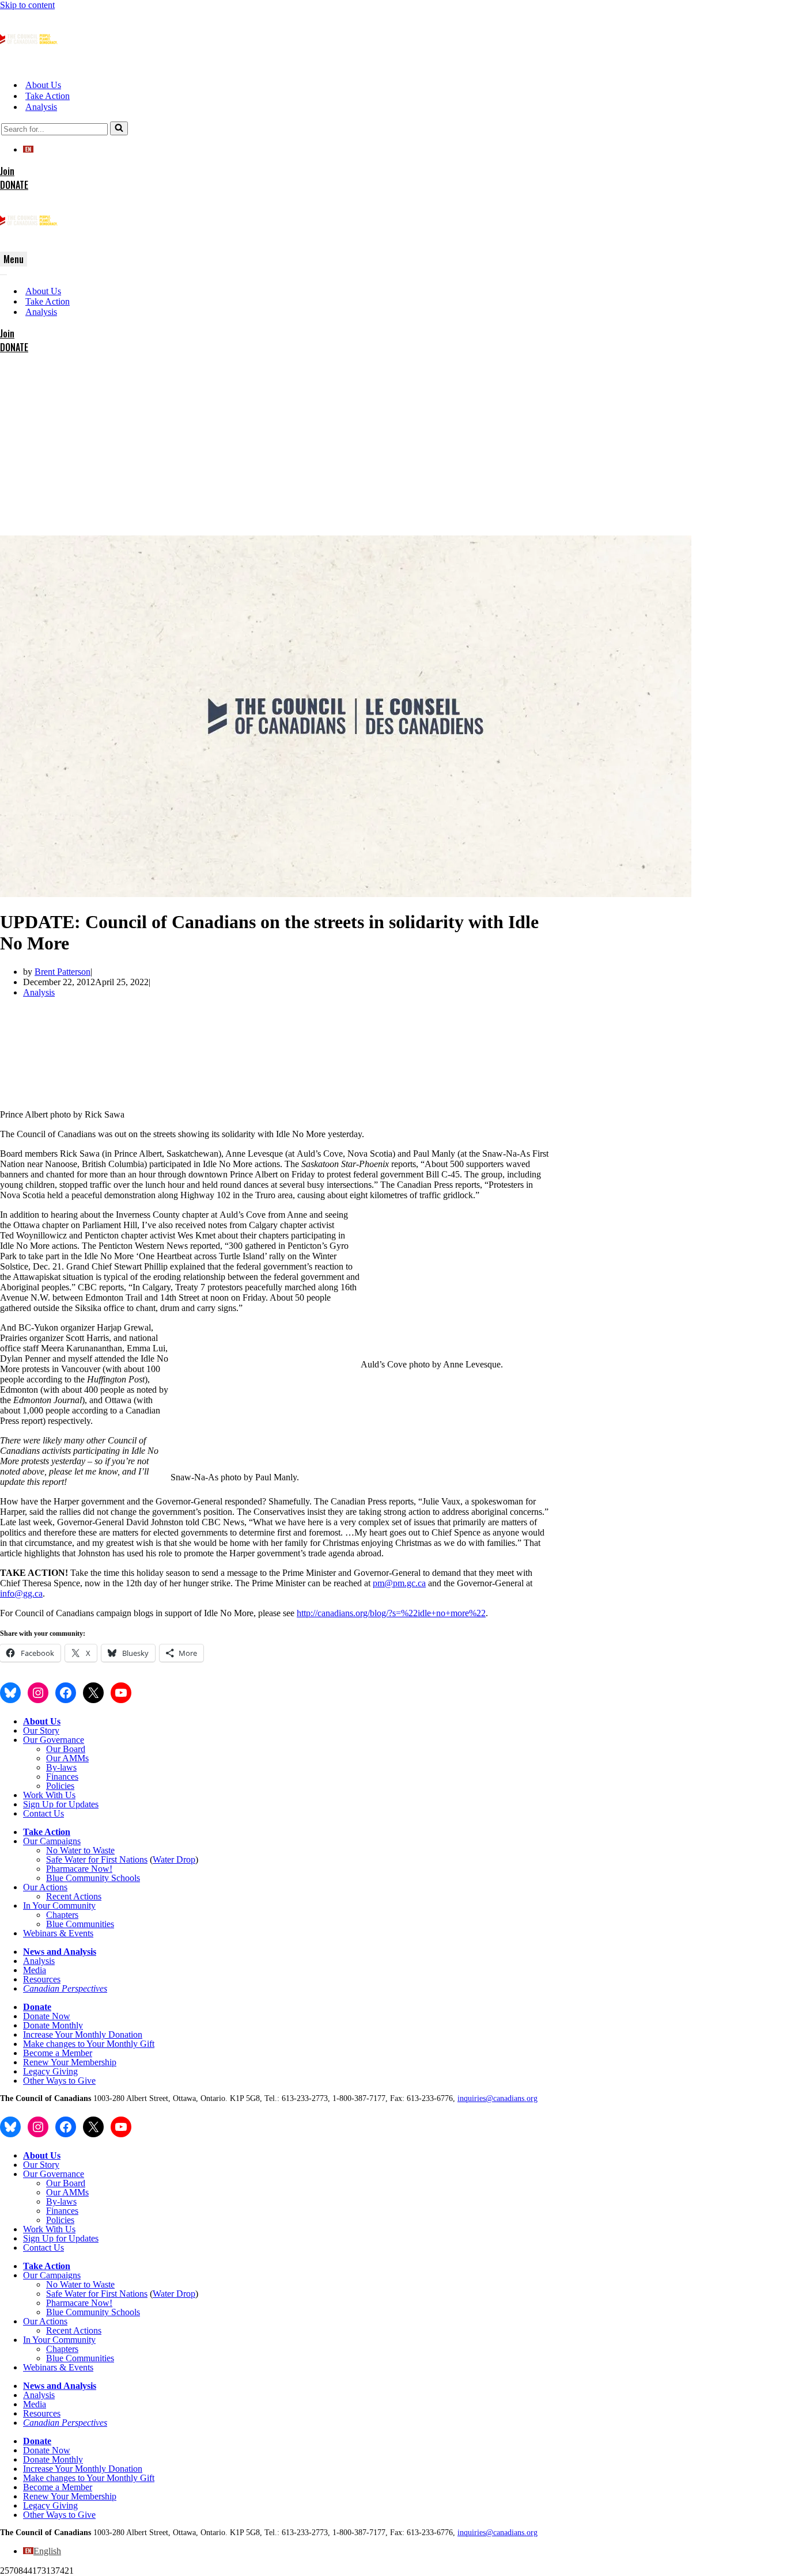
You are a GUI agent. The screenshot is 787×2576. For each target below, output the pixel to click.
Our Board (66, 1749)
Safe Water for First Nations (97, 1859)
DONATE (14, 185)
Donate (37, 2007)
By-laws (61, 1767)
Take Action (48, 96)
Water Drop (174, 1859)
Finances (62, 1777)
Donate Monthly (53, 2025)
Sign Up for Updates (61, 1804)
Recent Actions (74, 1896)
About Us (43, 85)
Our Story (41, 1730)
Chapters (62, 1915)
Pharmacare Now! (79, 1869)
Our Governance (54, 1740)
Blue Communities (80, 1924)
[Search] (119, 128)
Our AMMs (67, 1758)
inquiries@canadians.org (497, 2098)
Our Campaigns (52, 1841)
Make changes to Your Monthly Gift (89, 2044)
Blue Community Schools (93, 1878)
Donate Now (47, 2016)
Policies (60, 1786)
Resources (42, 1979)
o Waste (100, 1850)
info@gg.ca (21, 1593)
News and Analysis (60, 1952)
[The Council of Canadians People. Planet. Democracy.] (29, 65)
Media (35, 1970)
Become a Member (58, 2053)
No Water (65, 1850)
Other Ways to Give (59, 2081)
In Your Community (59, 1906)
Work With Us (49, 1795)
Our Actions (45, 1887)
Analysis (41, 107)
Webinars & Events (58, 1933)
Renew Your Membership (70, 2062)
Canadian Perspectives (65, 1988)
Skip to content (27, 5)
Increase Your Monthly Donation (83, 2034)
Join (7, 171)
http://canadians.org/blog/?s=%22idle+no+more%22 (391, 1613)
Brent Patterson (63, 972)
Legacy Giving (50, 2071)
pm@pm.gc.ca (399, 1583)
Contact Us (43, 1813)
